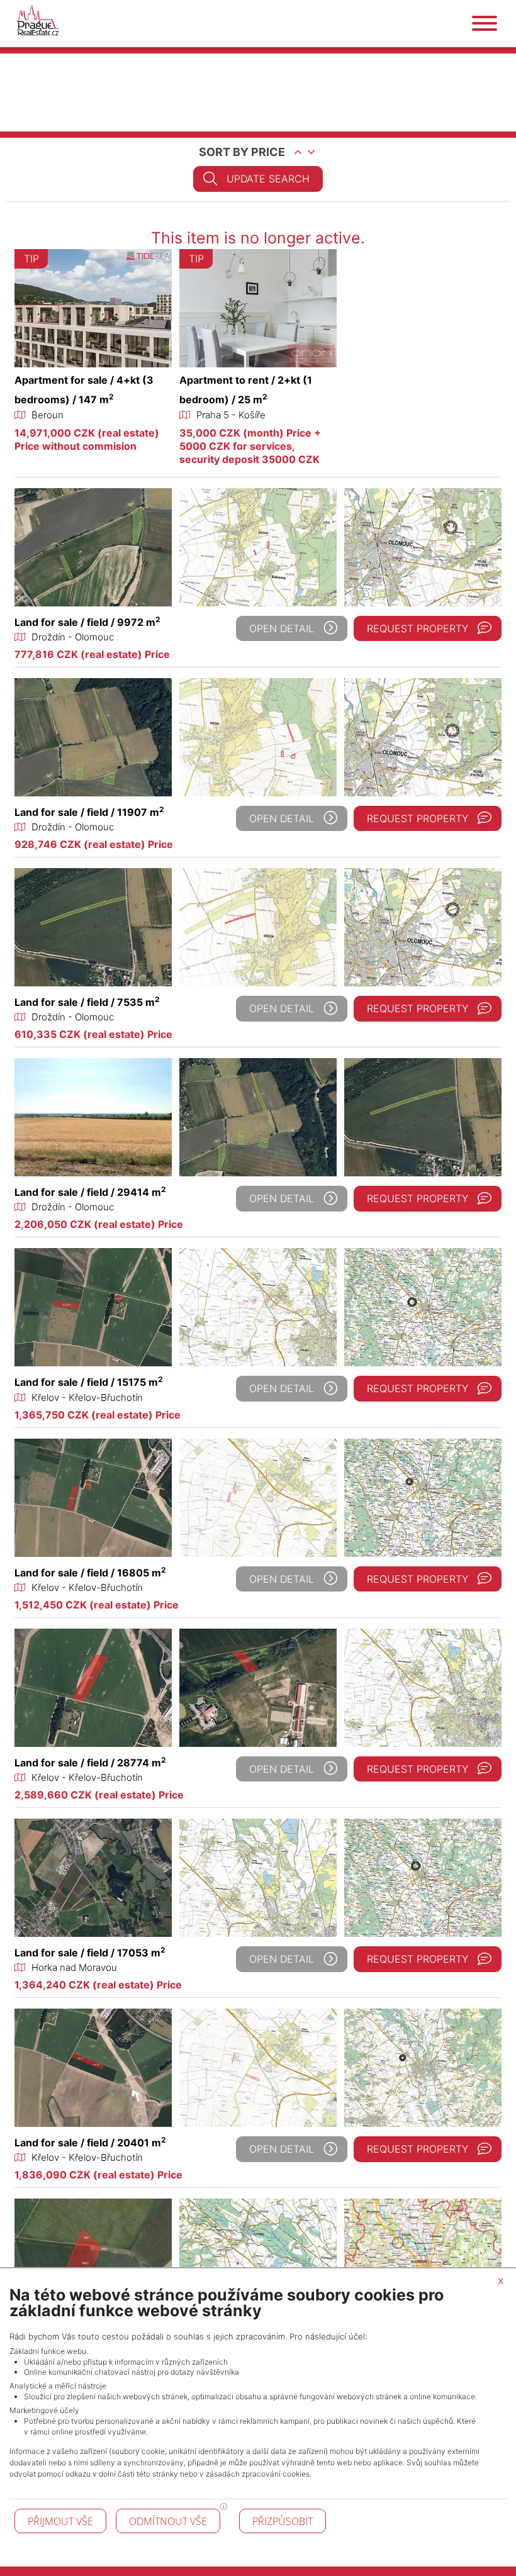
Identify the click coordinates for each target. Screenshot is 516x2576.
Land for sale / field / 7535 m (87, 1002)
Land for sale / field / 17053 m (90, 1953)
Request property (418, 628)
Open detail (282, 628)
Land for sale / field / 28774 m (90, 1763)
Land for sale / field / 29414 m (90, 1192)
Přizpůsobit (283, 2521)
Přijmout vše (60, 2521)
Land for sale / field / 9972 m (87, 622)
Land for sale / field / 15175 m (89, 1382)
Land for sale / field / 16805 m (90, 1573)
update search (268, 179)
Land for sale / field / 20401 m (90, 2143)
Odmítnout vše (168, 2521)
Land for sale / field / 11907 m (89, 812)
